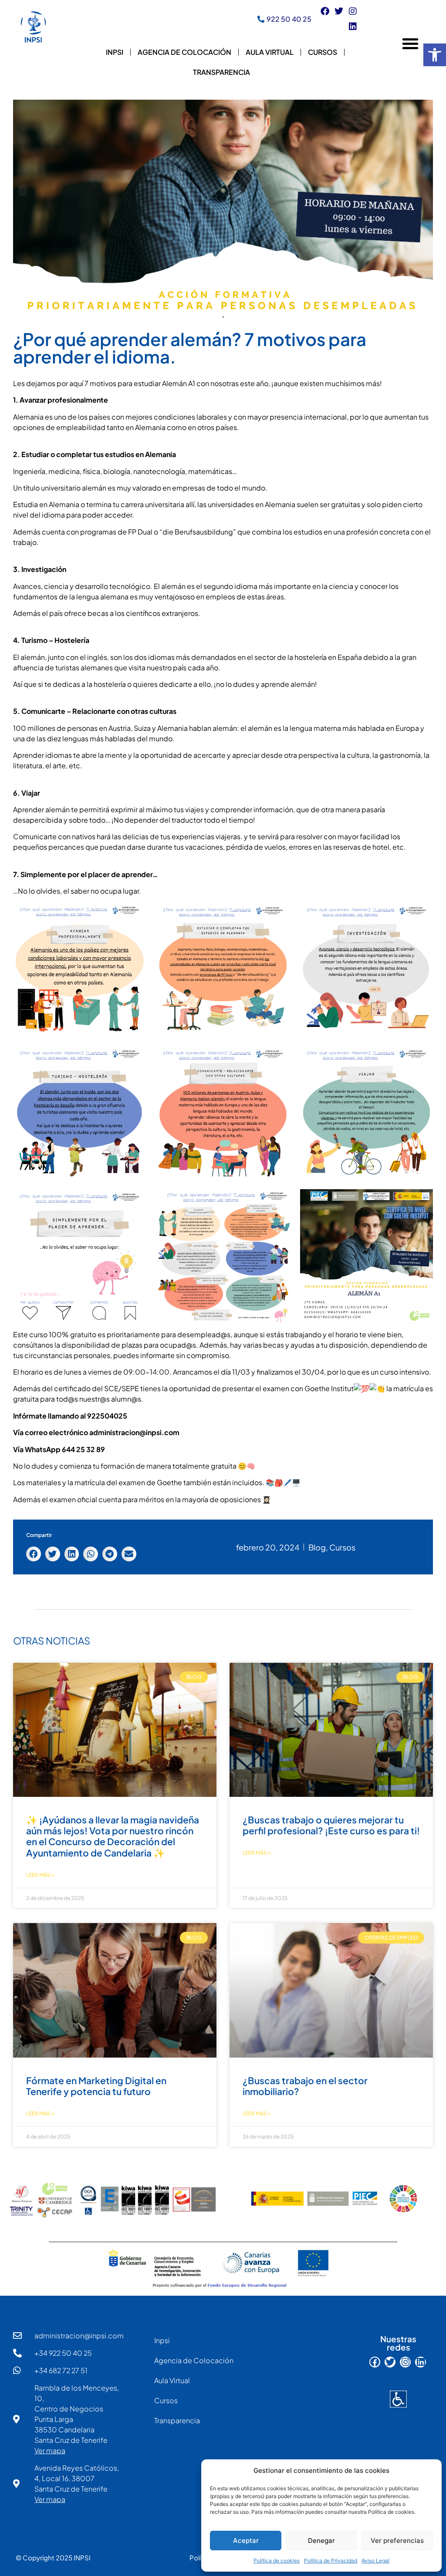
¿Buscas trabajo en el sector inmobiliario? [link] (305, 2086)
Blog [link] (317, 1547)
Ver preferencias (397, 2541)
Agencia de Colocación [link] (184, 52)
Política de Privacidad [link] (331, 2561)
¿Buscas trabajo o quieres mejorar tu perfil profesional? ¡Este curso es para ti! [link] (331, 1825)
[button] (410, 44)
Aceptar (246, 2541)
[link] (435, 55)
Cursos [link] (323, 52)
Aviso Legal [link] (375, 2561)
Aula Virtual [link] (270, 52)
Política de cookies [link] (277, 2561)
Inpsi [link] (115, 52)
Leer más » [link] (40, 1875)
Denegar (321, 2541)
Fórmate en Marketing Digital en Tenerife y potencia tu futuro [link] (96, 2086)
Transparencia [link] (221, 72)
